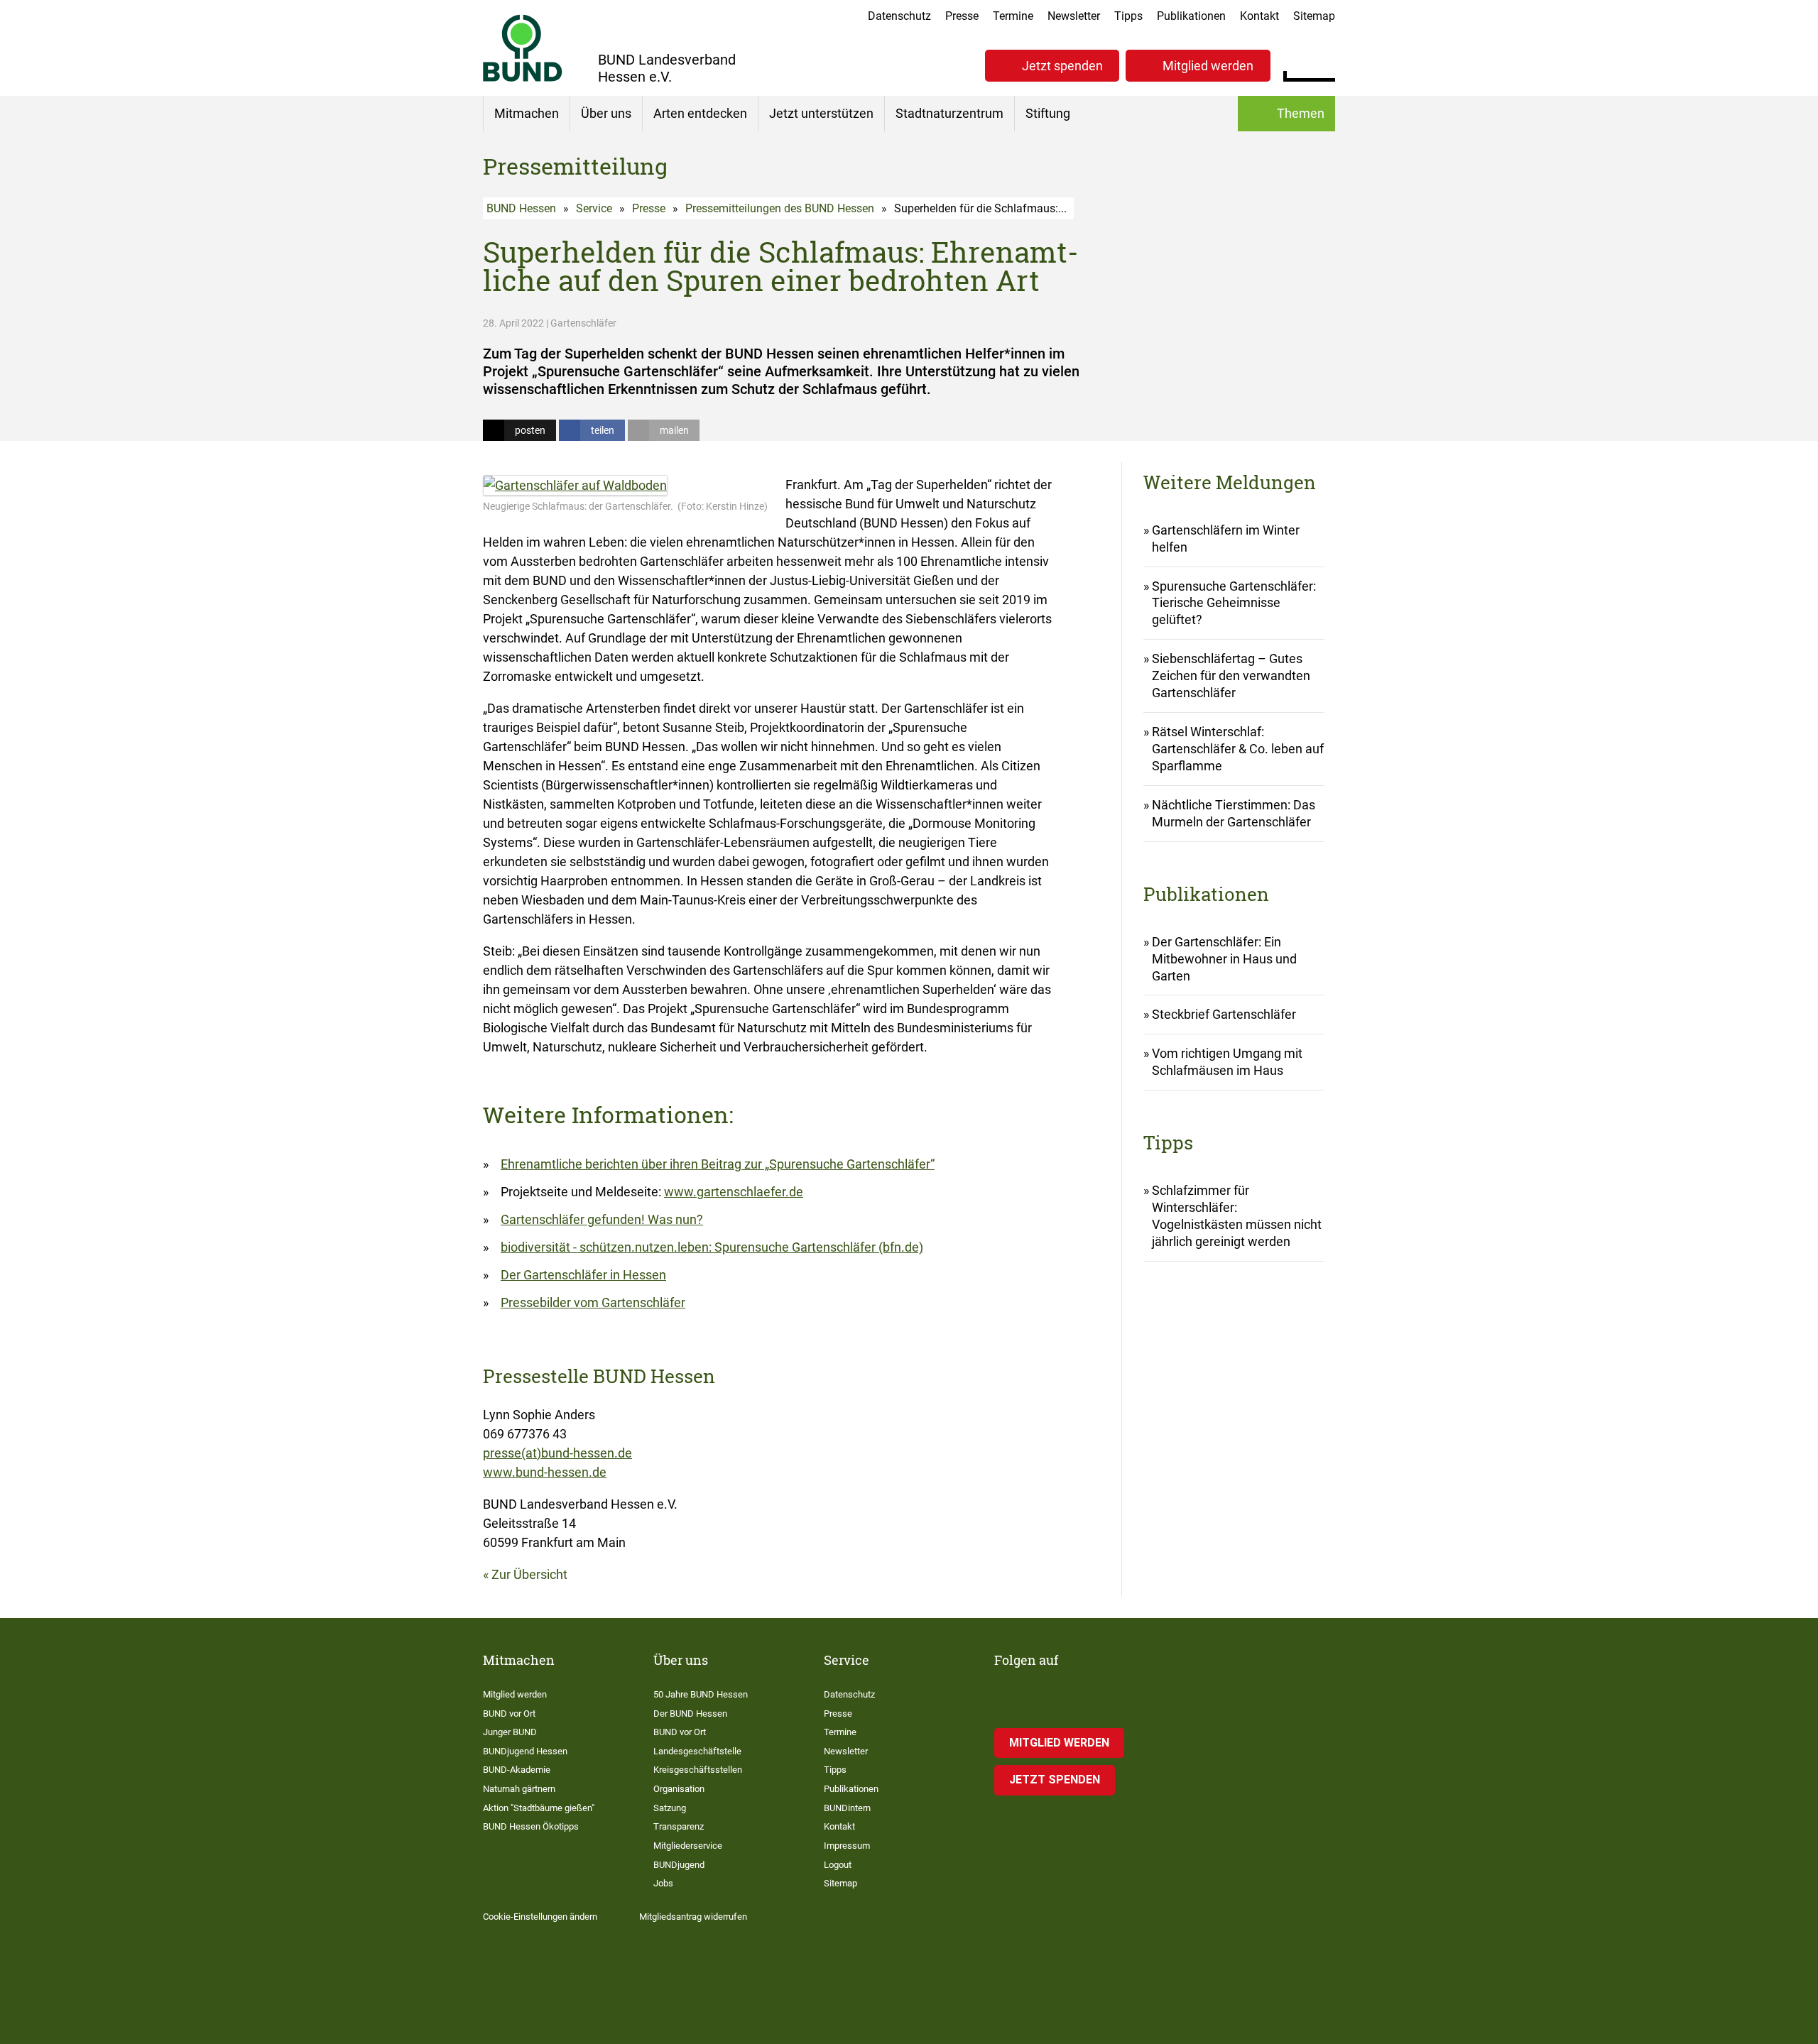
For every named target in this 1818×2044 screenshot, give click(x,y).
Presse (962, 16)
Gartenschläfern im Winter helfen (1226, 539)
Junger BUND (510, 1732)
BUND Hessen (521, 208)
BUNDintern (847, 1808)
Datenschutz (899, 16)
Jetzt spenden (1062, 66)
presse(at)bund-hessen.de (557, 1453)
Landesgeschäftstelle (697, 1751)
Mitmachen (527, 113)
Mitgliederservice (688, 1846)
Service (594, 208)
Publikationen (1191, 16)
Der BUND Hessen (690, 1714)
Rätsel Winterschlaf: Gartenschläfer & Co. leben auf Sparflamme (1238, 749)
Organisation (679, 1789)
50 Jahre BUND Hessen (701, 1694)
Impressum (847, 1846)
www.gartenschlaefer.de (734, 1192)
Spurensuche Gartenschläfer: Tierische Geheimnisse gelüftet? (1234, 603)
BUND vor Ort (509, 1714)
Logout (838, 1865)
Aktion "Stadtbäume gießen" (539, 1808)
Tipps (1128, 16)
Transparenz (679, 1826)
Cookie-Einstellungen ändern (540, 1917)
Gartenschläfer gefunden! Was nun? (602, 1219)
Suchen (1324, 64)
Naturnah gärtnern (519, 1789)
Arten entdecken (700, 113)
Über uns (606, 113)
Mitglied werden (1208, 66)
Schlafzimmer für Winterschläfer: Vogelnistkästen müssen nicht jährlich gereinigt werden (1237, 1216)
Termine (1013, 16)
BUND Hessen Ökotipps (531, 1826)
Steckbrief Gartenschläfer (1224, 1014)
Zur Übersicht (529, 1574)
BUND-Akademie (517, 1770)
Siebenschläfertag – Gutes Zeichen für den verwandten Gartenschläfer (1231, 676)
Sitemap (1314, 16)
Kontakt (1259, 16)
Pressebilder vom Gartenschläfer (593, 1302)
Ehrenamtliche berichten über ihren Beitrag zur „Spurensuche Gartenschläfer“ (718, 1164)
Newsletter (1074, 16)
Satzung (670, 1808)
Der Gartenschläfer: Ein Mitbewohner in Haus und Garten (1224, 959)
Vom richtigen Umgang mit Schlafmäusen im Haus (1227, 1062)
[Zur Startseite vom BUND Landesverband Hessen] (523, 48)
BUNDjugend (679, 1865)
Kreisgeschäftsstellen (698, 1770)
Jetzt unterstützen (821, 113)
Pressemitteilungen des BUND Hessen (780, 208)
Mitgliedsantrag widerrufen (693, 1917)
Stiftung (1048, 113)
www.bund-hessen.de (545, 1472)
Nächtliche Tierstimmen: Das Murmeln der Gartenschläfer (1234, 813)
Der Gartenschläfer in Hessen (583, 1275)
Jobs (663, 1883)
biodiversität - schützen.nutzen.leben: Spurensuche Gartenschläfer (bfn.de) (712, 1247)
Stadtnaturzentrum (949, 113)
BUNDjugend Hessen (525, 1751)
